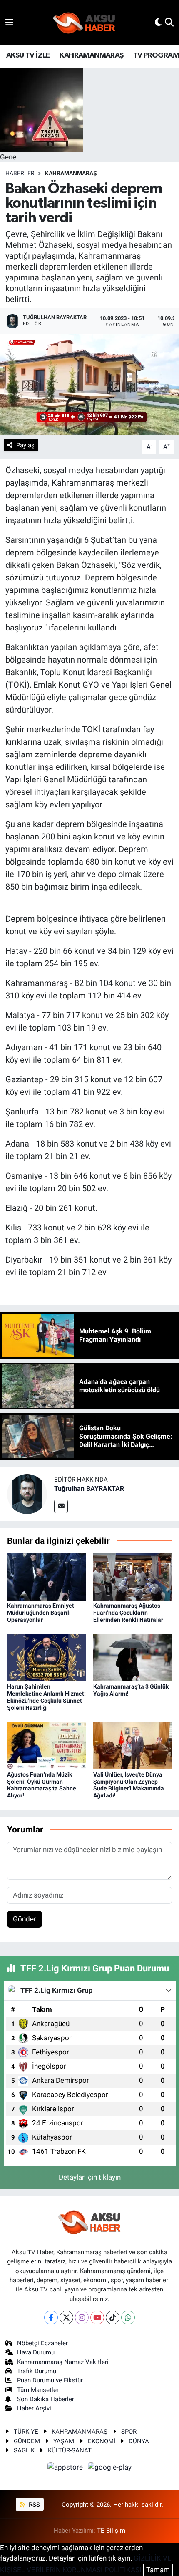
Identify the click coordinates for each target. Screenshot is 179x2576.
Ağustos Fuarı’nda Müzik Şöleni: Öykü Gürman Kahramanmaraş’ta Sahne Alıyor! (42, 1785)
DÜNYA (139, 2441)
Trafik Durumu (37, 2371)
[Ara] (169, 22)
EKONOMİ (102, 2441)
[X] (66, 2318)
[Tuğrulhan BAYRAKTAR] (27, 1493)
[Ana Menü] (9, 22)
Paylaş (25, 445)
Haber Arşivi (34, 2408)
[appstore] (66, 2469)
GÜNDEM (27, 2441)
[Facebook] (51, 2318)
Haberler (20, 173)
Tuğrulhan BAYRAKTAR (89, 1488)
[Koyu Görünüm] (158, 22)
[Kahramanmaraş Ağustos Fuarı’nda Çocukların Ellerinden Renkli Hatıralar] (133, 1576)
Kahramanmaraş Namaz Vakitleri (63, 2362)
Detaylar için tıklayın (90, 2177)
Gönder (25, 1919)
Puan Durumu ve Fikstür (50, 2380)
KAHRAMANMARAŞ (91, 55)
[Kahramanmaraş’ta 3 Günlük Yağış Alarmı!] (133, 1657)
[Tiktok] (113, 2318)
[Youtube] (97, 2318)
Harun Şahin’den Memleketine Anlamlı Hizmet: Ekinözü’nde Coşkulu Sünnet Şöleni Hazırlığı (46, 1697)
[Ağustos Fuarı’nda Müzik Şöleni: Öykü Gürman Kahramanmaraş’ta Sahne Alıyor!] (47, 1745)
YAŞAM (64, 2441)
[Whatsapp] (128, 2318)
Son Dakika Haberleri (46, 2399)
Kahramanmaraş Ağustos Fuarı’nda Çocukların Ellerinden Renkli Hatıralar (128, 1613)
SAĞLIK (24, 2450)
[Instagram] (82, 2318)
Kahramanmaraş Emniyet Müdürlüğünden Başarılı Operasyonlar (41, 1613)
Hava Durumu (36, 2352)
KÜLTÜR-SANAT (70, 2450)
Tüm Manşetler (38, 2390)
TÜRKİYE (26, 2432)
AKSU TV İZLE (28, 55)
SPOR (129, 2432)
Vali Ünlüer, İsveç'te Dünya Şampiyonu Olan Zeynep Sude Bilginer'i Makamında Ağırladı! (129, 1785)
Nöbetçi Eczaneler (42, 2343)
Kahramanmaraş (71, 173)
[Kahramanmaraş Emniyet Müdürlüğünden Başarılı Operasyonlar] (47, 1576)
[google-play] (110, 2469)
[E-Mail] (61, 1506)
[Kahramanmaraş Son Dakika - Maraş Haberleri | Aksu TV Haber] (84, 23)
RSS (34, 2505)
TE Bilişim (111, 2531)
